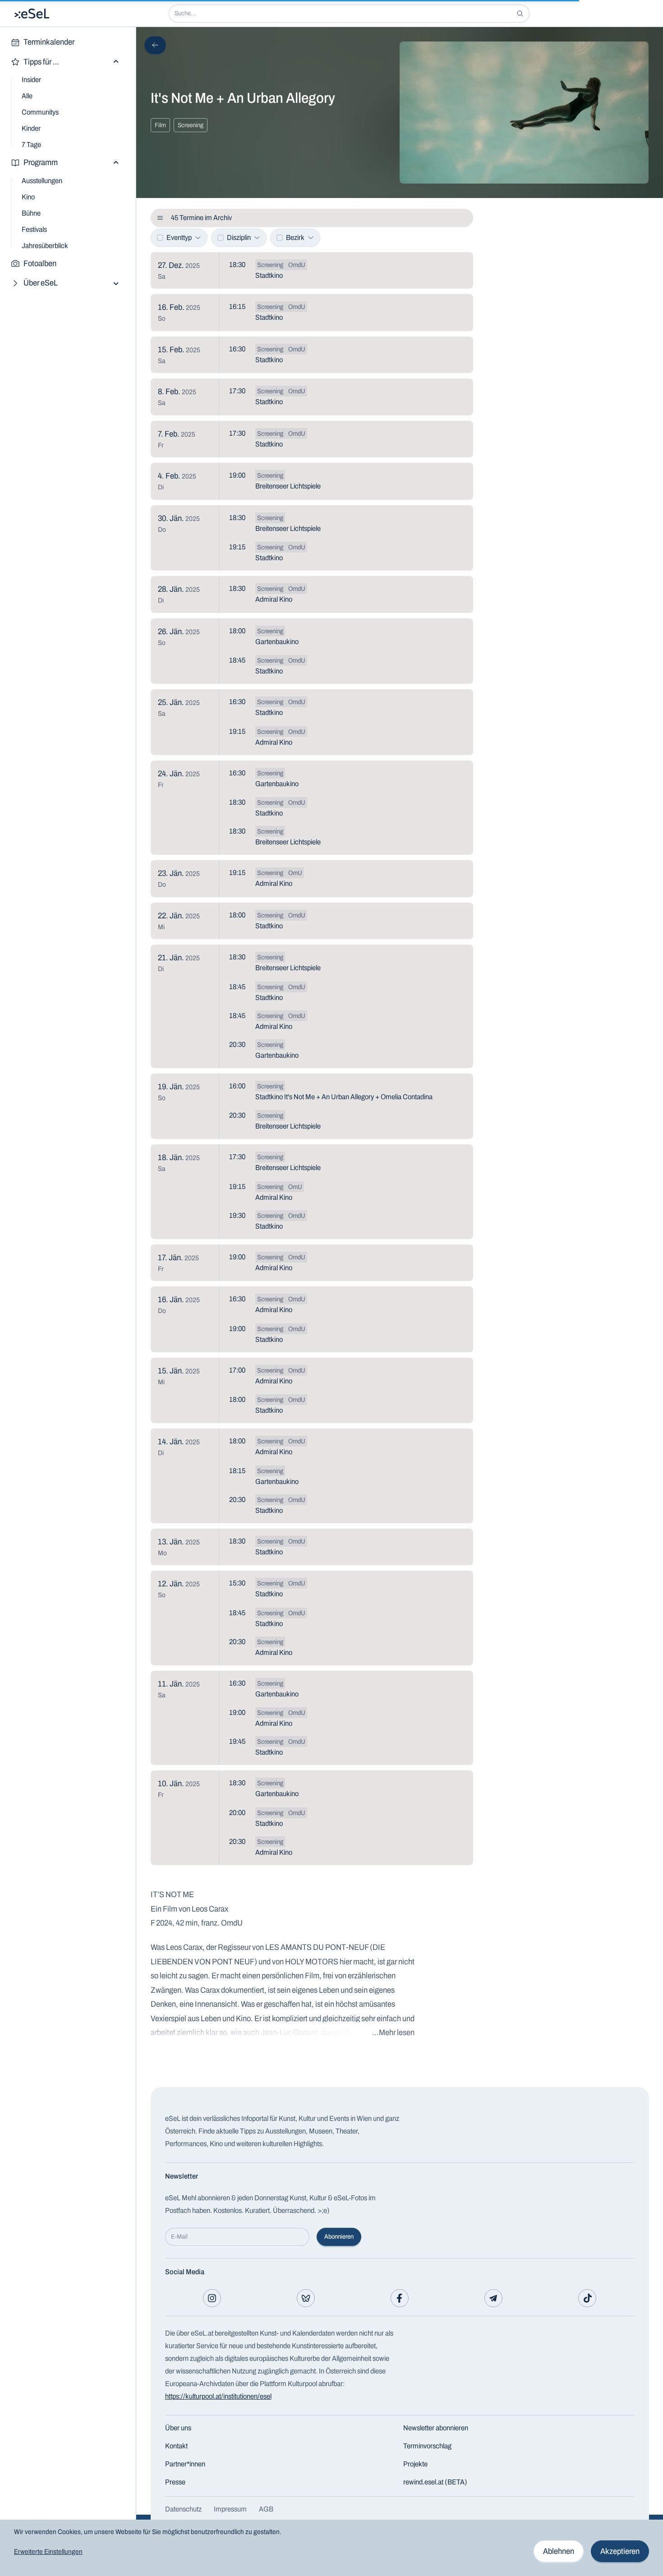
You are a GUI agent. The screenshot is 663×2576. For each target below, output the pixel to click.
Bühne (31, 213)
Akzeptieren (620, 2551)
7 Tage (31, 145)
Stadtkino (269, 275)
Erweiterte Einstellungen (48, 2552)
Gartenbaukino (277, 642)
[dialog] (331, 2548)
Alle (27, 96)
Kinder (31, 128)
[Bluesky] (306, 2298)
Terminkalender (49, 42)
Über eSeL (41, 283)
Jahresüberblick (45, 246)
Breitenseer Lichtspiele (288, 486)
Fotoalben (40, 263)
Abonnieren (339, 2237)
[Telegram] (493, 2298)
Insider (31, 80)
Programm (41, 162)
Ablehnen (559, 2551)
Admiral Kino (274, 599)
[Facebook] (400, 2298)
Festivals (34, 229)
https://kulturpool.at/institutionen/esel (218, 2396)
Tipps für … (41, 62)
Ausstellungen (42, 181)
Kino (28, 197)
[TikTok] (587, 2298)
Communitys (40, 112)
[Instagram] (212, 2298)
